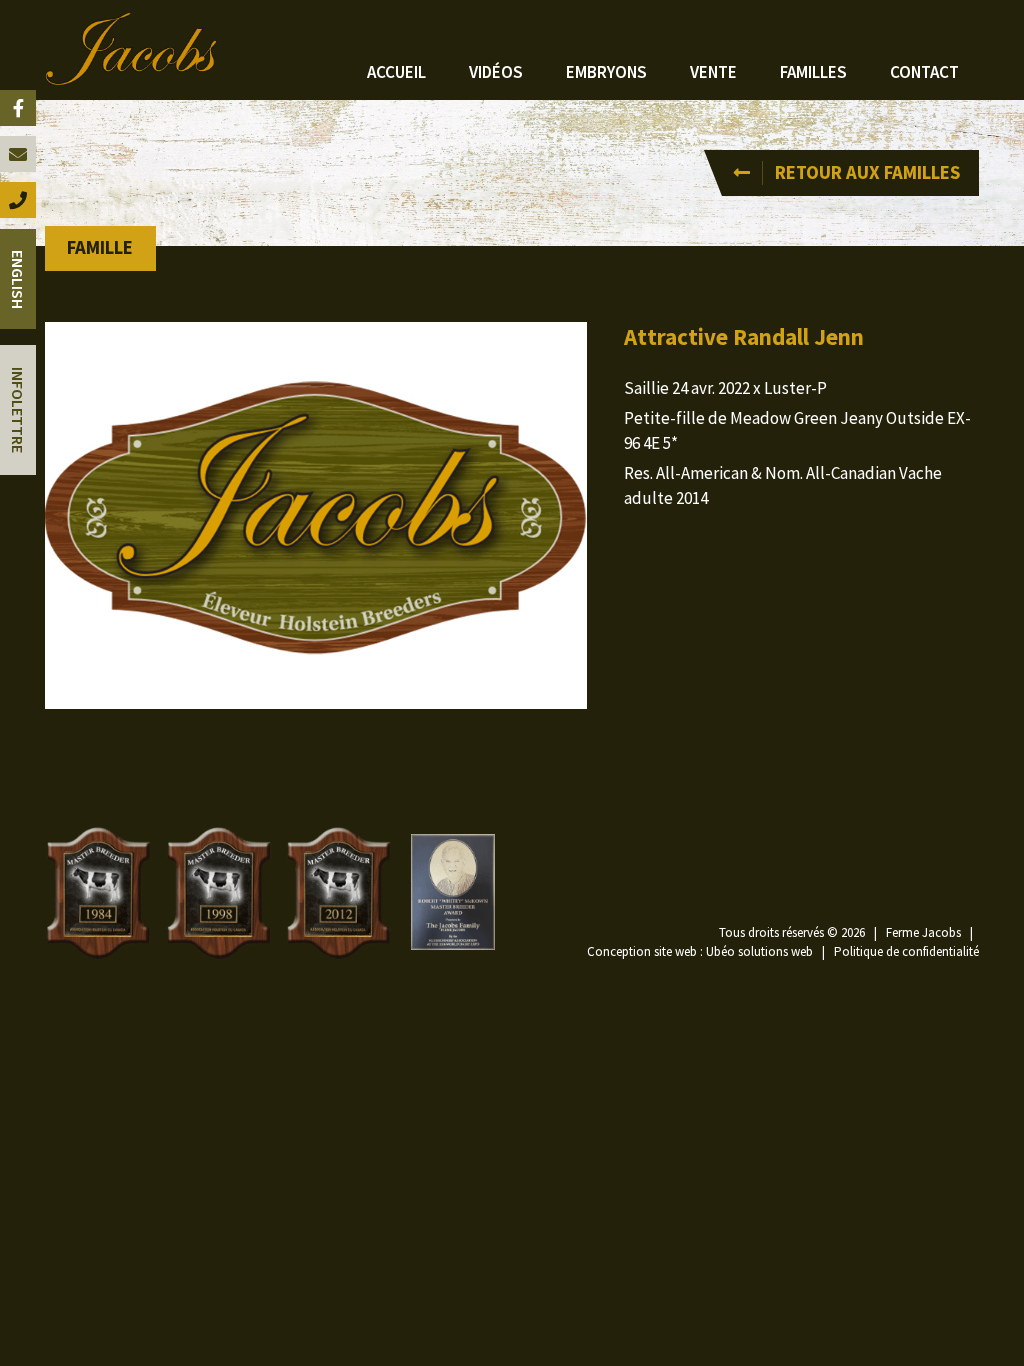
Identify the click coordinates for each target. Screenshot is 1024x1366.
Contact (924, 72)
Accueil (396, 72)
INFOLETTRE (18, 410)
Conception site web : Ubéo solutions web (700, 951)
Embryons (606, 72)
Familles (813, 72)
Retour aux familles (867, 172)
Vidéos (496, 72)
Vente (713, 72)
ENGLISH (18, 279)
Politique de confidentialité (906, 951)
